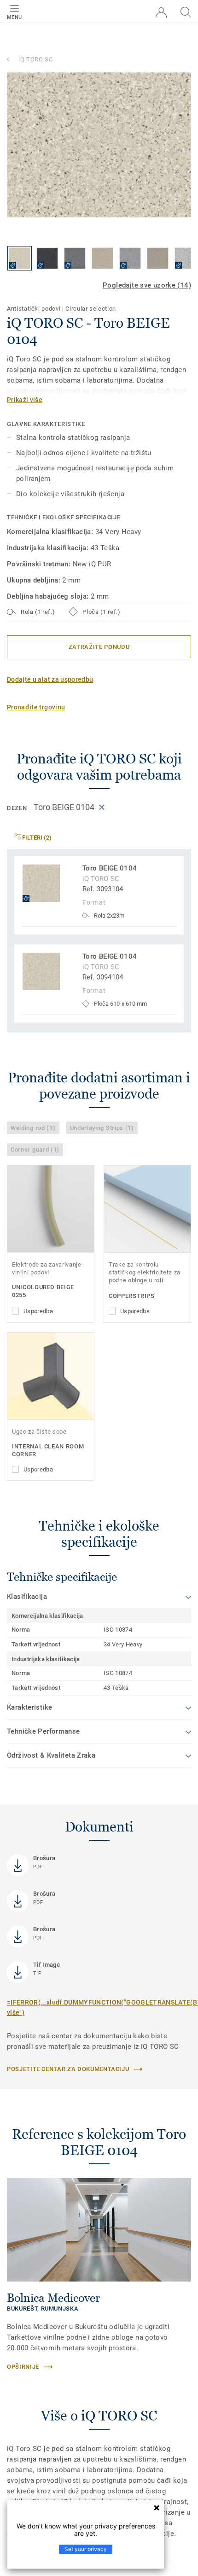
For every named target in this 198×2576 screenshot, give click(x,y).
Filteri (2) (36, 838)
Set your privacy (86, 2549)
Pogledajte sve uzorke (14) (147, 285)
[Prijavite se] (161, 13)
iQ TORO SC (36, 59)
